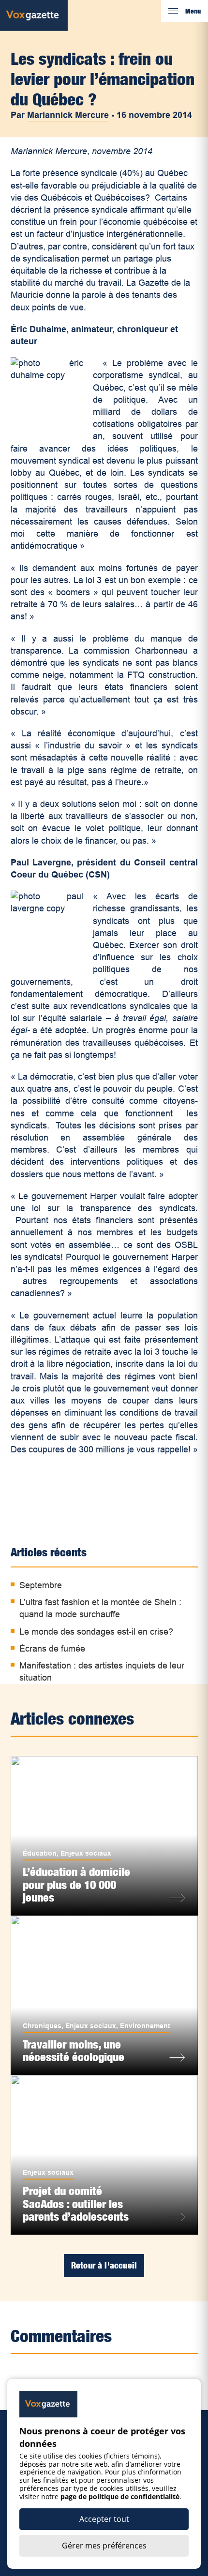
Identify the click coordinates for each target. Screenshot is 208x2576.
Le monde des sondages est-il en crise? (96, 1632)
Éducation (40, 1853)
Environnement (145, 2026)
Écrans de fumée (52, 1649)
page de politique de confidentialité (120, 2496)
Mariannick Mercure (68, 115)
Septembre (41, 1585)
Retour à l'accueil (104, 2265)
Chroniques (42, 2026)
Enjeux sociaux (86, 1853)
